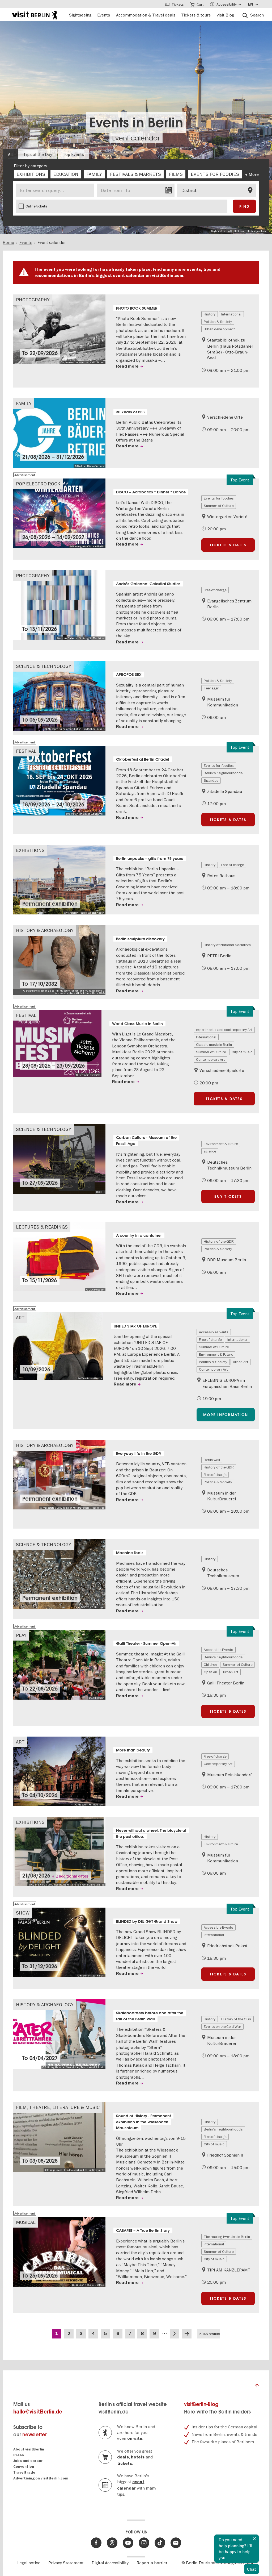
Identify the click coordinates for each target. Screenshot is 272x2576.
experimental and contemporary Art (224, 1030)
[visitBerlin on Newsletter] (176, 2543)
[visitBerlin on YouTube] (128, 2543)
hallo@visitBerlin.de (38, 2412)
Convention (24, 2467)
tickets (125, 2463)
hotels (138, 2457)
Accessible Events (214, 1332)
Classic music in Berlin (214, 1044)
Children (210, 1664)
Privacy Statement (66, 2563)
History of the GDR (219, 1241)
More (254, 174)
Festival (26, 751)
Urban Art (241, 1362)
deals (123, 2457)
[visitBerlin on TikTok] (160, 2543)
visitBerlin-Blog (201, 2404)
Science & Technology (44, 666)
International (231, 314)
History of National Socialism (227, 945)
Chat (252, 2569)
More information (226, 1415)
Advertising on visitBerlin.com (41, 2478)
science (210, 1151)
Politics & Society (218, 322)
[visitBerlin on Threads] (112, 2543)
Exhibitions (30, 850)
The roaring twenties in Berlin (227, 2237)
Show (23, 1913)
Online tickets (36, 206)
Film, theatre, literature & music (58, 2107)
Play (21, 1635)
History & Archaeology (45, 930)
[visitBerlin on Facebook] (96, 2543)
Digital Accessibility (110, 2563)
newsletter (35, 2435)
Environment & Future (221, 1144)
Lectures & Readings (42, 1227)
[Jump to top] (257, 2387)
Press (19, 2455)
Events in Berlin (136, 122)
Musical (26, 2222)
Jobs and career (28, 2461)
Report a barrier (152, 2563)
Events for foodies (219, 498)
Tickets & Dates (228, 545)
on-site (135, 2438)
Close (254, 2539)
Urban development (219, 329)
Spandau (211, 780)
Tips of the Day (38, 154)
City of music (242, 1052)
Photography (33, 300)
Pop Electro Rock (38, 484)
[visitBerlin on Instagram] (144, 2543)
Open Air (211, 1672)
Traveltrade (24, 2472)
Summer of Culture (219, 506)
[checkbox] (31, 174)
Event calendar (136, 138)
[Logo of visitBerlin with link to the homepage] (34, 14)
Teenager (211, 688)
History (210, 314)
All (10, 154)
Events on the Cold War (222, 2026)
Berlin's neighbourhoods (223, 773)
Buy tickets (228, 1196)
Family (24, 403)
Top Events (73, 154)
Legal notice (29, 2563)
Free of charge (215, 590)
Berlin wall (212, 1460)
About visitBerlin (29, 2449)
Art (20, 1318)
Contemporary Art (210, 1059)
